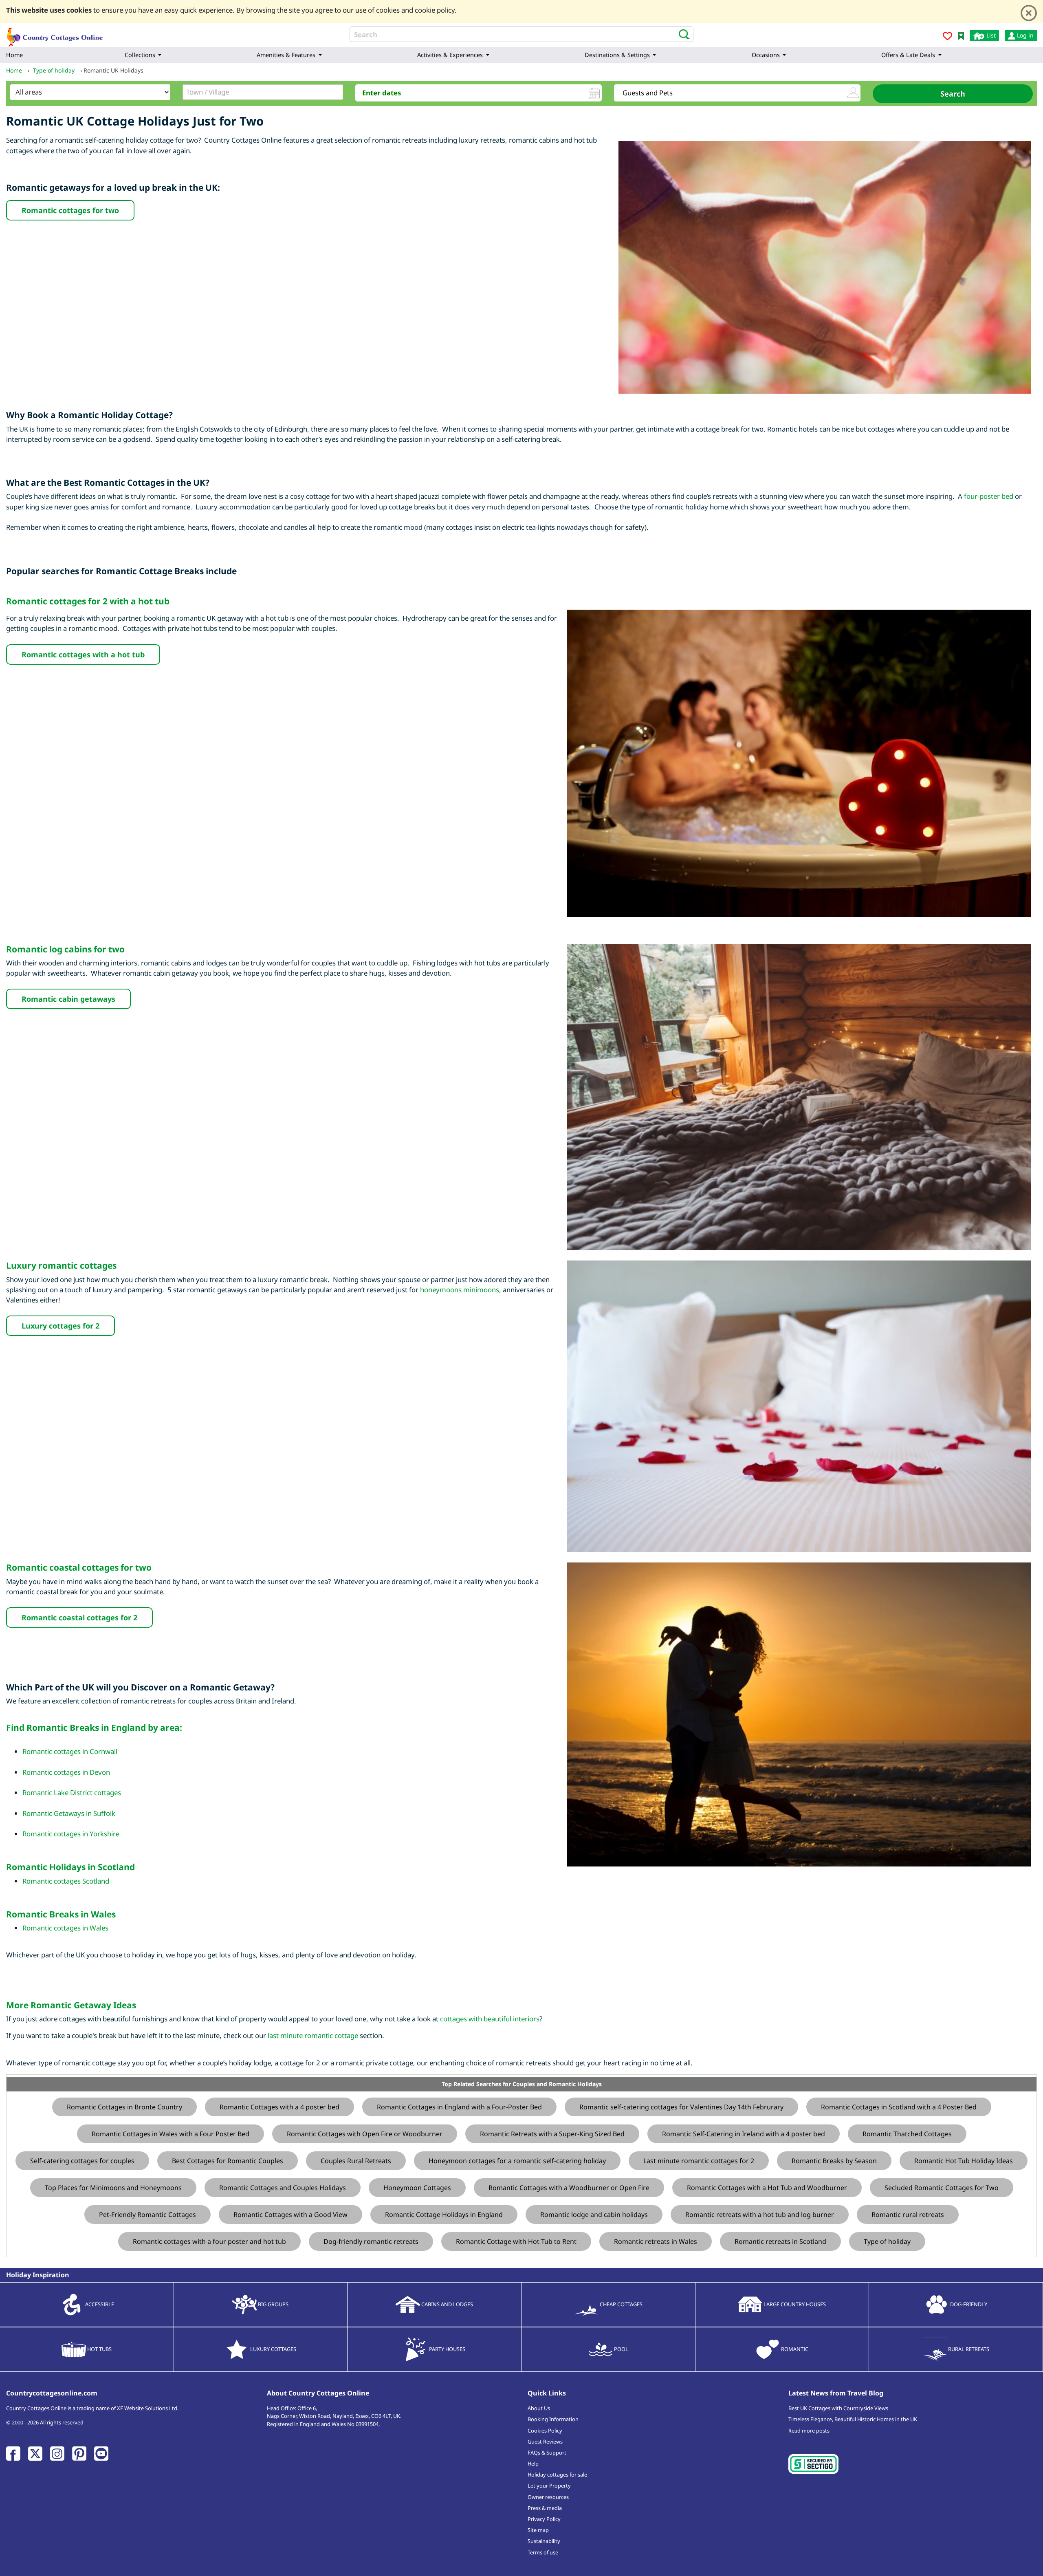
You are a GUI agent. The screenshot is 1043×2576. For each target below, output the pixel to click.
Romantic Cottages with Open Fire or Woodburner (365, 2134)
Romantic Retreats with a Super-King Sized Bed (552, 2134)
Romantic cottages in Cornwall (70, 1751)
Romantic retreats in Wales (656, 2241)
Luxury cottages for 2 (61, 1326)
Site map (538, 2530)
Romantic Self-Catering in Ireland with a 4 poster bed (744, 2134)
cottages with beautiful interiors (490, 2019)
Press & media (545, 2508)
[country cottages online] (55, 34)
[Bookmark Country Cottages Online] (961, 35)
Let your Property (549, 2486)
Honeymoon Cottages (417, 2188)
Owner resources (548, 2497)
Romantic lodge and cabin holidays (594, 2215)
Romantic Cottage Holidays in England (444, 2215)
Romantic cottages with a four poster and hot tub (209, 2241)
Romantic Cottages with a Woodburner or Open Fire (569, 2188)
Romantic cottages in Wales (65, 1928)
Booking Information (553, 2419)
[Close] (1029, 13)
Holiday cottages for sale (557, 2475)
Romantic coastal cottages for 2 (79, 1617)
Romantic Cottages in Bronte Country (124, 2107)
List (990, 35)
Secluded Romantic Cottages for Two (942, 2188)
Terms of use (543, 2552)
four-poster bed (989, 496)
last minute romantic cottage (313, 2035)
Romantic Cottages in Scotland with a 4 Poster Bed (899, 2107)
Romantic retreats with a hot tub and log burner (760, 2215)
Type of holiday (887, 2241)
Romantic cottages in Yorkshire (71, 1834)
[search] (682, 34)
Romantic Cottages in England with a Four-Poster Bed (459, 2107)
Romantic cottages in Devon (66, 1772)
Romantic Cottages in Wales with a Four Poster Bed (171, 2134)
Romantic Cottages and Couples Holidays (283, 2188)
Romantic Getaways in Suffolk (69, 1813)
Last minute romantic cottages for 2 (699, 2161)
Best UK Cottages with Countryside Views (838, 2408)
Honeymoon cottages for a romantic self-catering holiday (517, 2161)
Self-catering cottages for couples (82, 2161)
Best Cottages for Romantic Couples (228, 2161)
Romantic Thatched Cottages (907, 2134)
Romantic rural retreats (908, 2215)
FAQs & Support (547, 2453)
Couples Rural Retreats (356, 2161)
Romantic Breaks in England (86, 1728)
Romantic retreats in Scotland (780, 2241)
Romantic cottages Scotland (66, 1881)
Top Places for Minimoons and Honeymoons (113, 2188)
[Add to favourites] (947, 37)
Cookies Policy (545, 2431)
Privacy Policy (544, 2519)
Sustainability (544, 2541)
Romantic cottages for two (70, 210)
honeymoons (441, 1290)
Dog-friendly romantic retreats (371, 2241)
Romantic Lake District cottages (72, 1793)
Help (533, 2464)
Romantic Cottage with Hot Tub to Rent (516, 2241)
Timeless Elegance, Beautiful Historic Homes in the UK (853, 2419)
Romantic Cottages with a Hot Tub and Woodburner (767, 2188)
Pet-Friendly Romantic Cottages (147, 2215)
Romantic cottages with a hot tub (83, 654)
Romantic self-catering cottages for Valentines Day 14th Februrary (681, 2107)
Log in (1024, 35)
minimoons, (482, 1290)
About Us (539, 2408)
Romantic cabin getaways (68, 999)
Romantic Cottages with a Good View (290, 2215)
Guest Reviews (545, 2442)
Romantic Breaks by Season (834, 2161)
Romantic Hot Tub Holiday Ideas (964, 2161)
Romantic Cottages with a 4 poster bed (279, 2107)
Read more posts (809, 2431)
